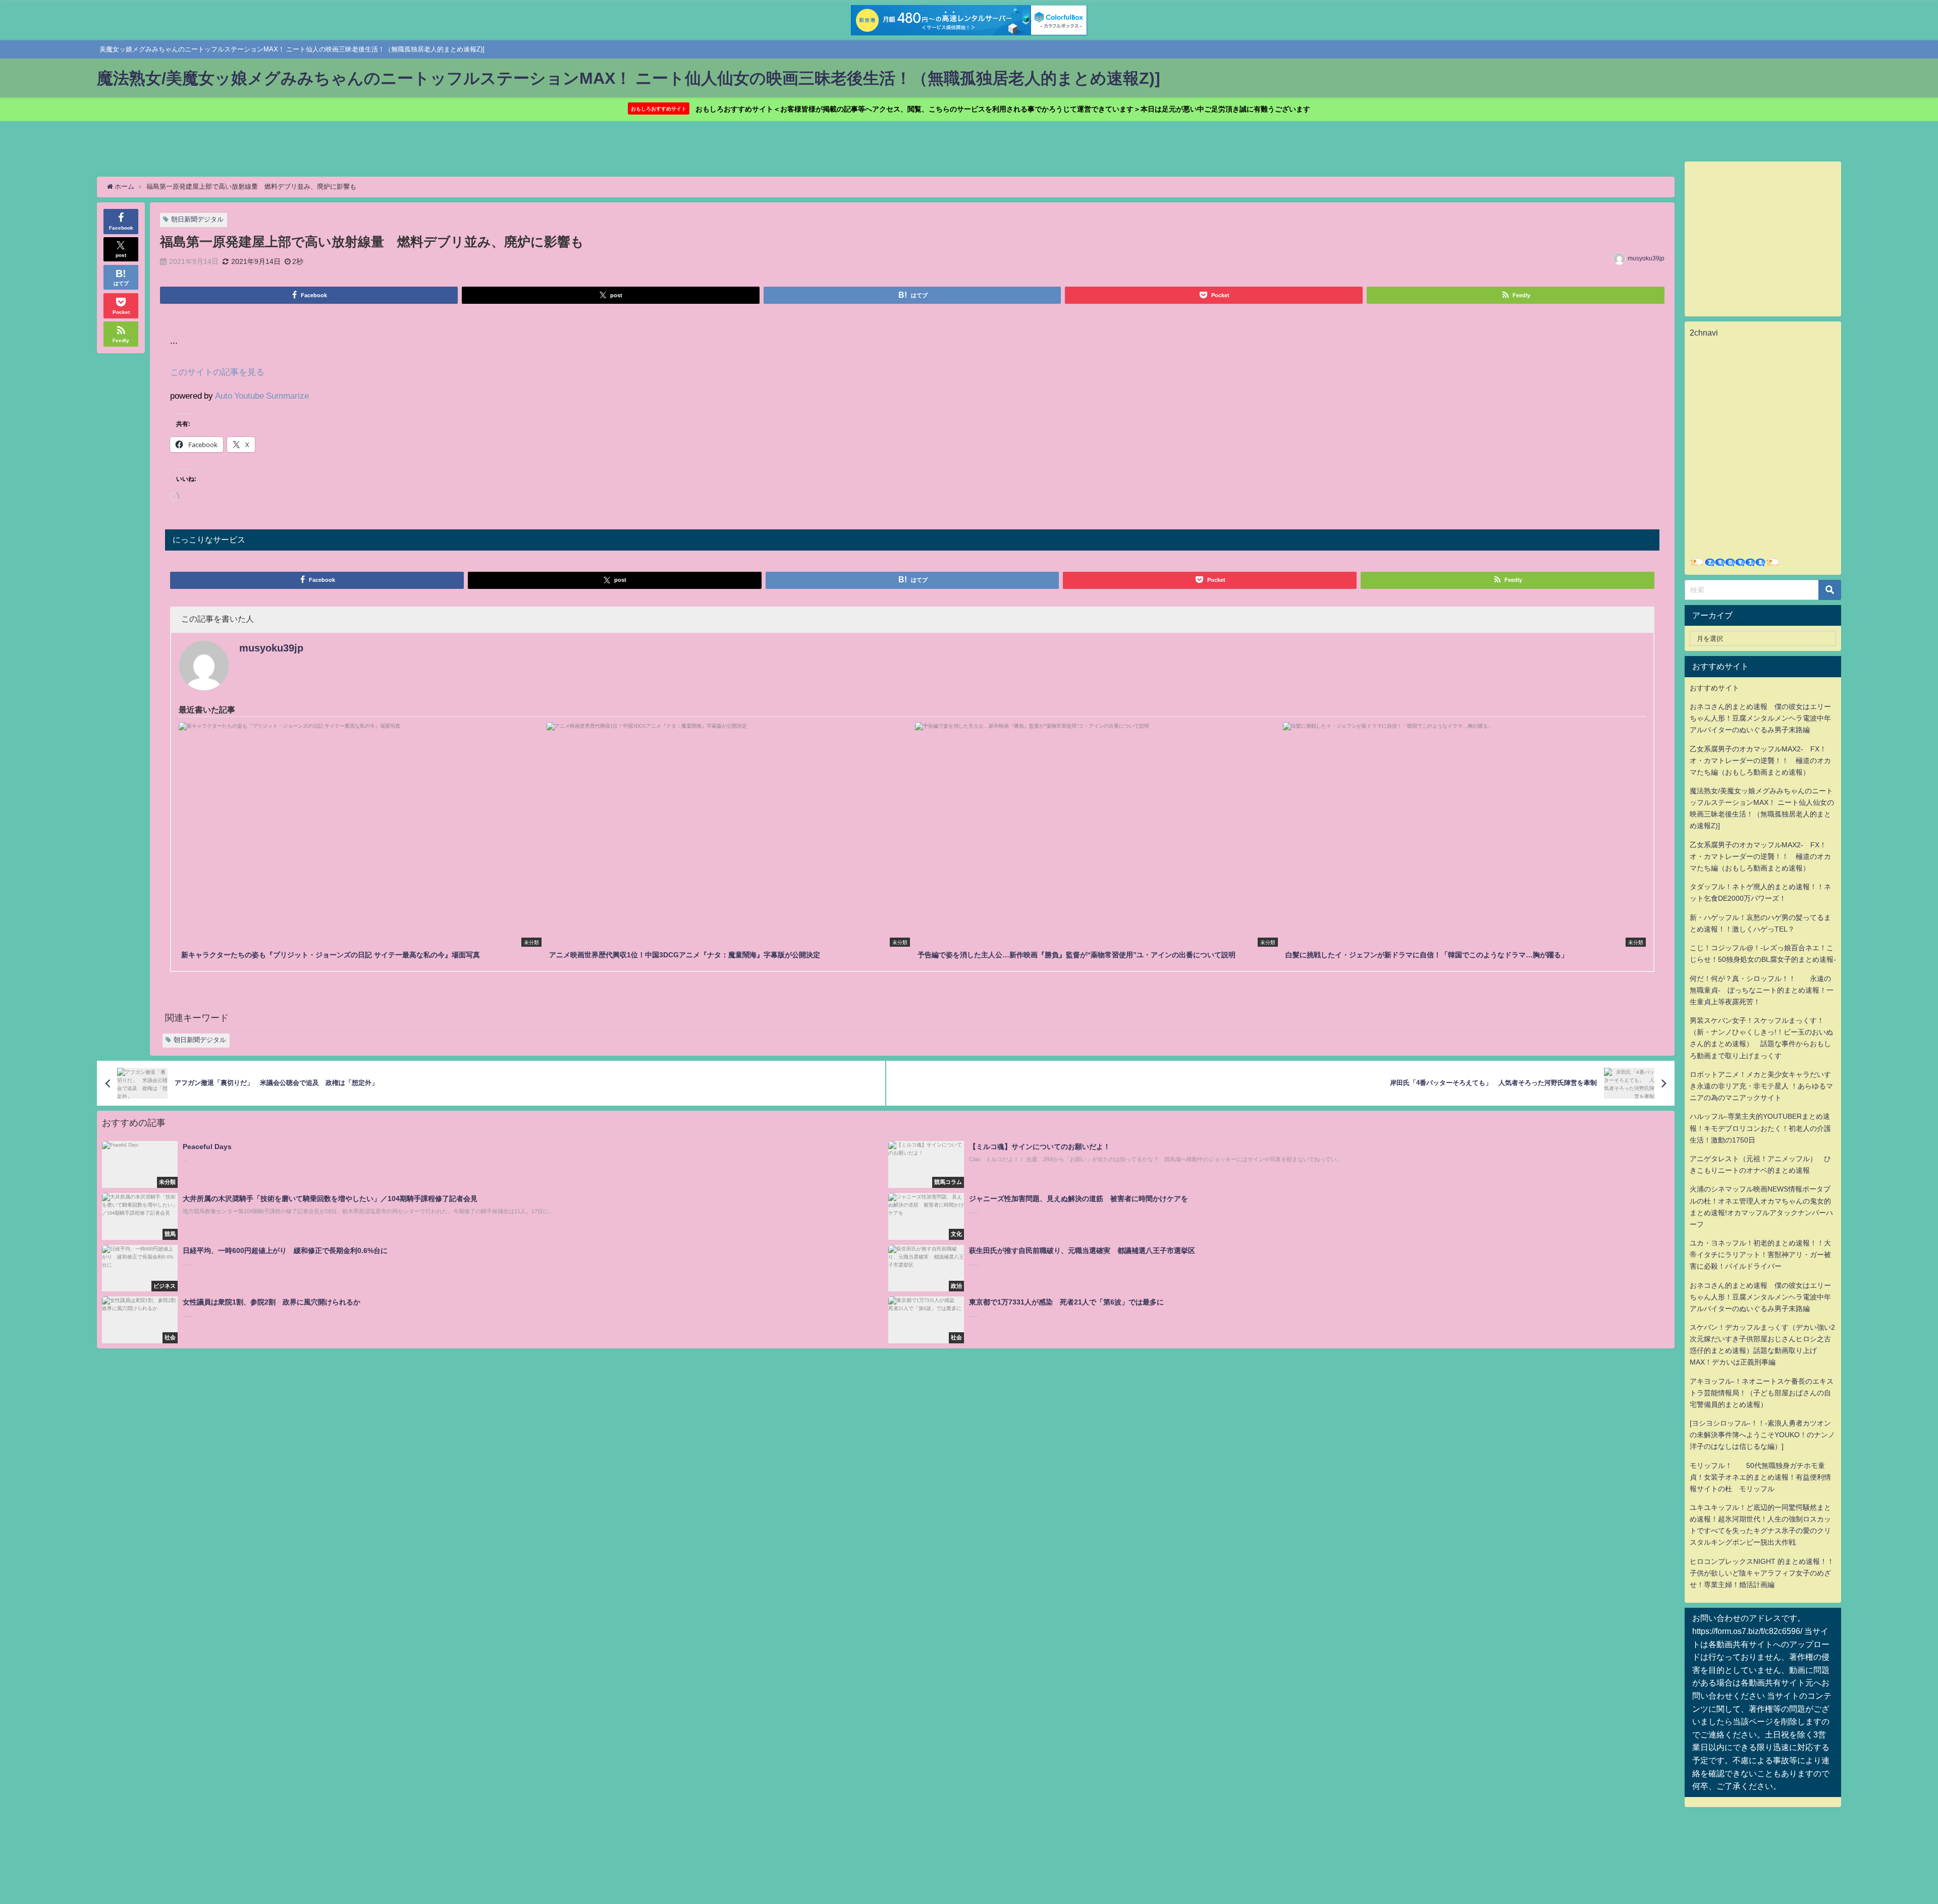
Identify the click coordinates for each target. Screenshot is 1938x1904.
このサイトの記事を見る (217, 372)
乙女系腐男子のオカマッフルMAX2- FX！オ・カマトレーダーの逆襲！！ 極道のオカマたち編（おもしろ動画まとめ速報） (1760, 760)
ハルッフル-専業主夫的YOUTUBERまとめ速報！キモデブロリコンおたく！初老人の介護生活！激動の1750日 (1760, 1128)
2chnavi (1704, 333)
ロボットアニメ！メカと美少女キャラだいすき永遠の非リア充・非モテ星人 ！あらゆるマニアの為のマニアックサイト (1761, 1086)
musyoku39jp (1646, 258)
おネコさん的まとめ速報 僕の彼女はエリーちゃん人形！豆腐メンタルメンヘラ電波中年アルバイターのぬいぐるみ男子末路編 (1760, 718)
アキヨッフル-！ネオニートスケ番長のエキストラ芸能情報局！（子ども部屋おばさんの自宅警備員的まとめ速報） (1762, 1393)
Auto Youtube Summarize (262, 395)
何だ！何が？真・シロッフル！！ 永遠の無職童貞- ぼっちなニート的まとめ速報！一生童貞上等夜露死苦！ (1762, 990)
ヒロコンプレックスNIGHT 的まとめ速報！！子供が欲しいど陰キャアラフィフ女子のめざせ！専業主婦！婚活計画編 (1762, 1573)
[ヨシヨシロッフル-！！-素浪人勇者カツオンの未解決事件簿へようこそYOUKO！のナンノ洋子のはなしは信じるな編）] (1762, 1435)
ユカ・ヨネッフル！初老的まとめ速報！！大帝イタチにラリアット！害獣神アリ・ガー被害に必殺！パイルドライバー (1760, 1255)
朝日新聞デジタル (197, 219)
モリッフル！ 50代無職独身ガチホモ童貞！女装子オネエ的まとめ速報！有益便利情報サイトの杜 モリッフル (1760, 1477)
